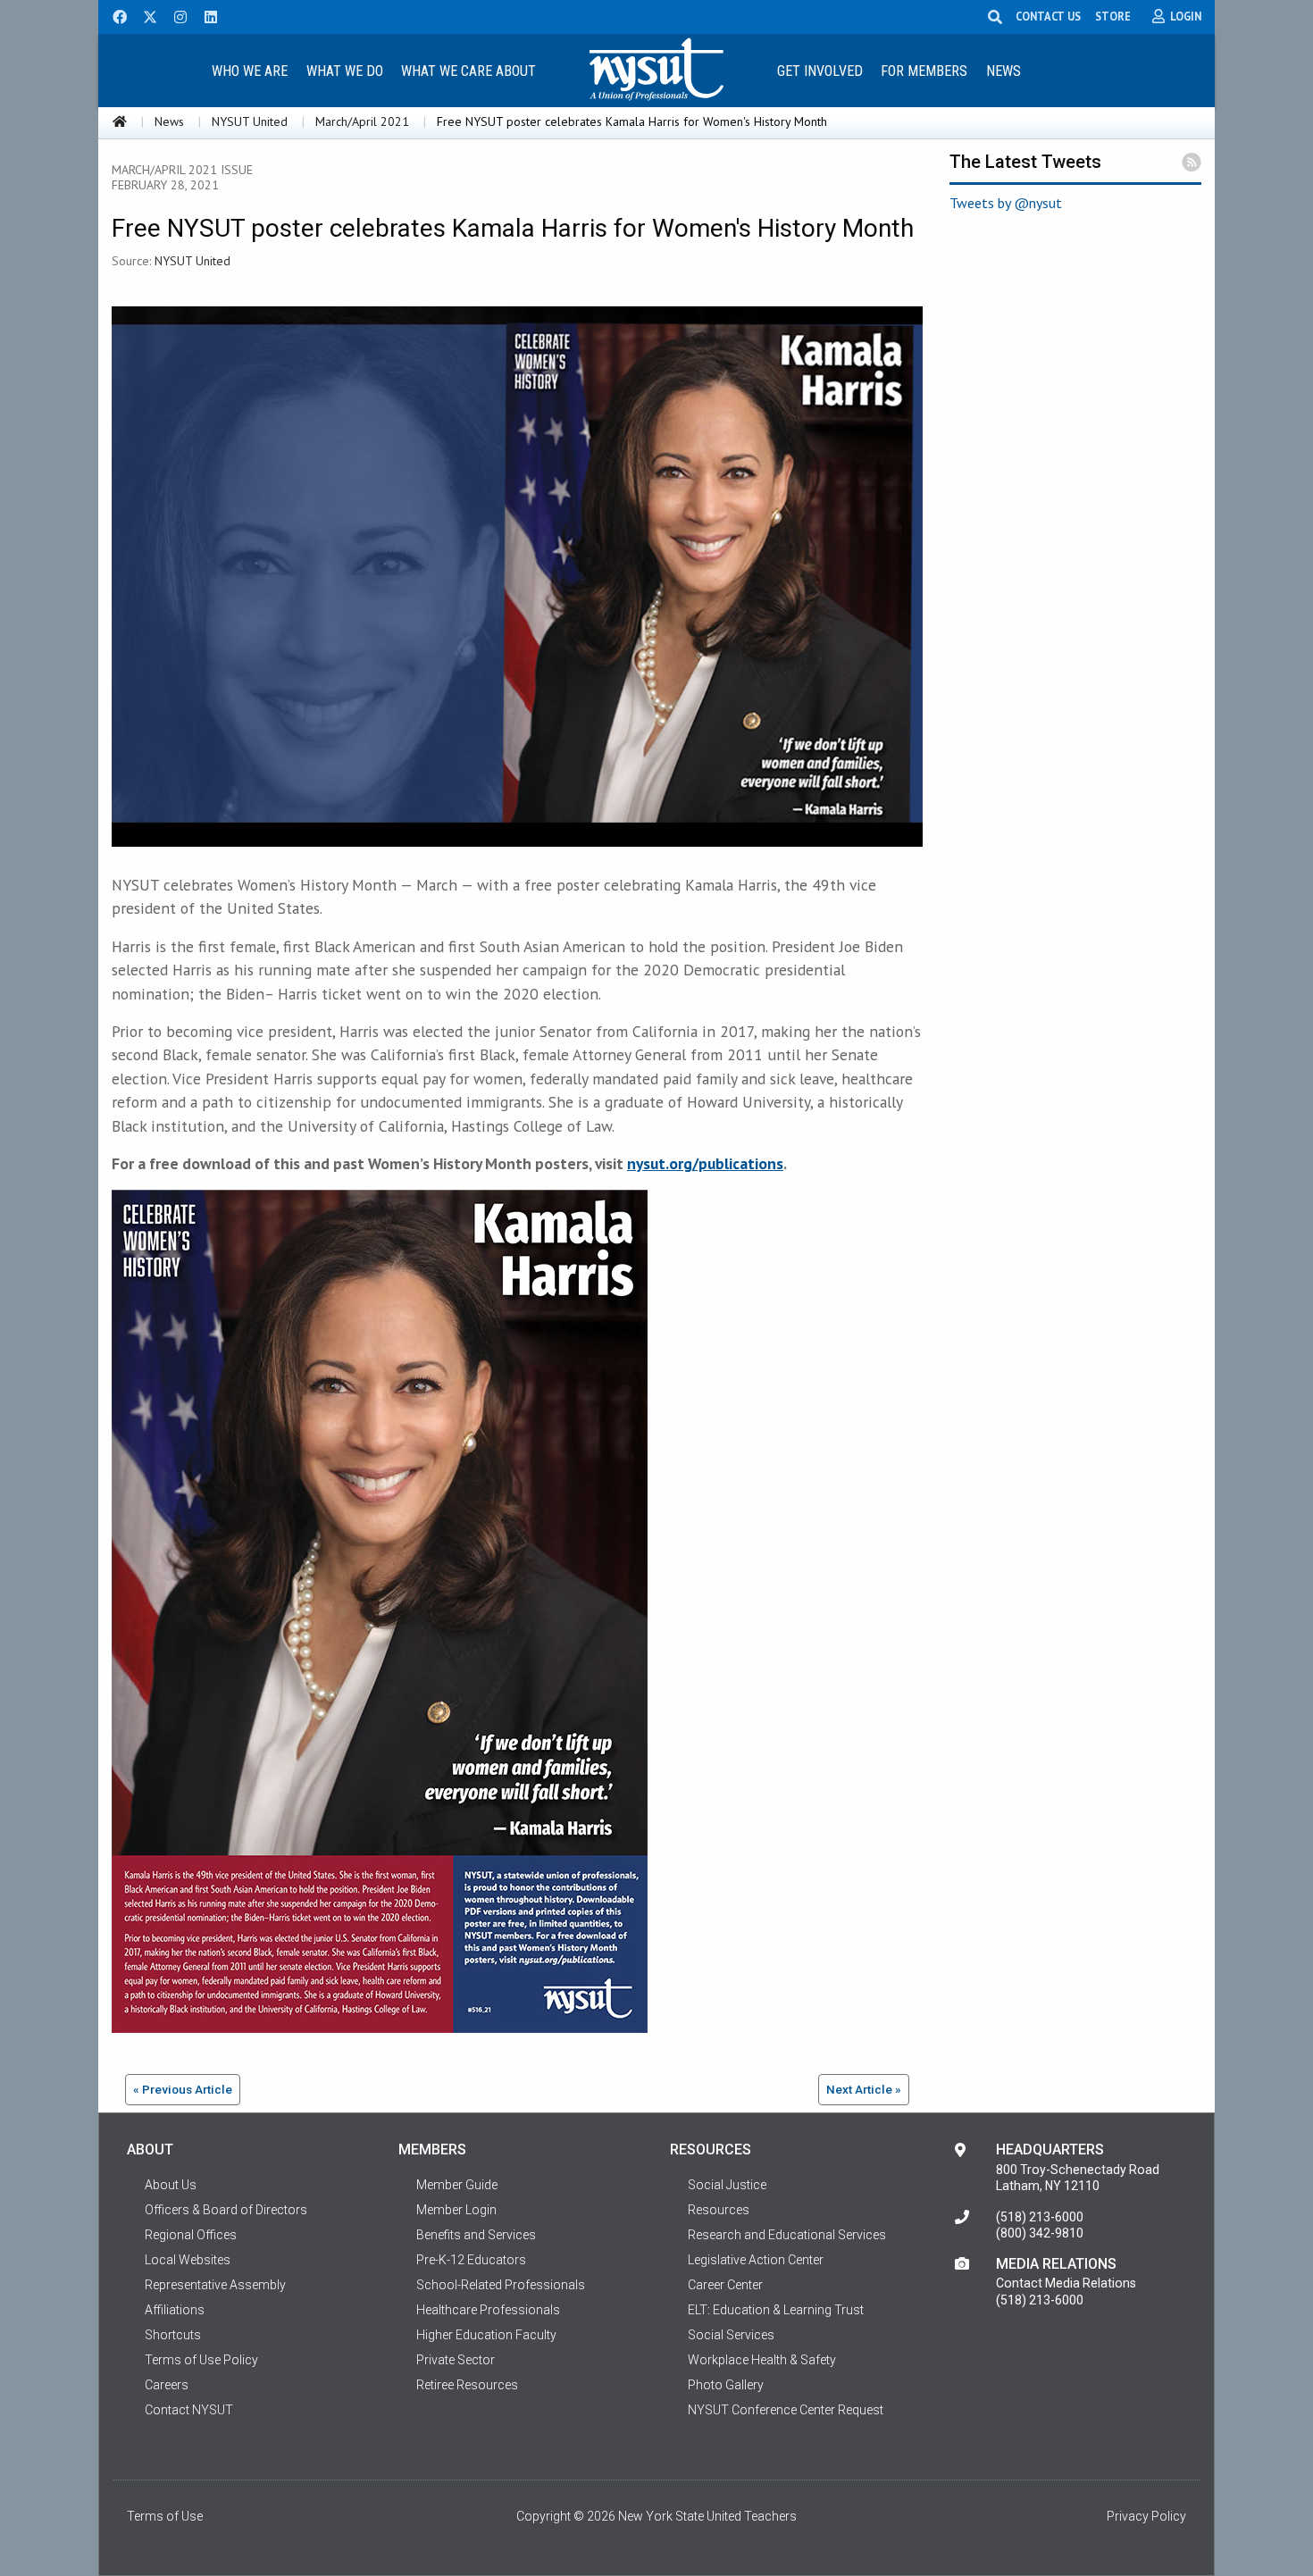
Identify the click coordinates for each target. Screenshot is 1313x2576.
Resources (719, 2210)
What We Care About (468, 71)
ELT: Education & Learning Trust (776, 2310)
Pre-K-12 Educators (471, 2260)
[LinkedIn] (205, 15)
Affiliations (175, 2310)
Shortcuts (173, 2335)
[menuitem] (249, 70)
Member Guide (457, 2185)
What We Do (345, 71)
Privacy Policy (1146, 2516)
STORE (1113, 16)
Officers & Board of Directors (226, 2210)
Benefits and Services (476, 2235)
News (1004, 71)
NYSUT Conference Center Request (786, 2410)
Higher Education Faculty (486, 2335)
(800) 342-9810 (1040, 2233)
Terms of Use (165, 2516)
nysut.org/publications (705, 1163)
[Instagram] (175, 15)
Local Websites (188, 2260)
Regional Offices (191, 2235)
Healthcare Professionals (488, 2310)
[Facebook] (113, 15)
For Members (924, 71)
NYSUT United (250, 121)
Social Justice (727, 2185)
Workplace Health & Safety (762, 2360)
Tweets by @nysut (1006, 203)
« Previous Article (183, 2089)
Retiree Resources (467, 2385)
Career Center (725, 2285)
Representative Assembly (215, 2285)
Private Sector (456, 2360)
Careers (167, 2385)
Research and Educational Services (787, 2235)
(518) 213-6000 (1040, 2217)
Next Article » (864, 2089)
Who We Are (250, 71)
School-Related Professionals (501, 2285)
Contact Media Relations (1066, 2283)
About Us (171, 2185)
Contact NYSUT (189, 2410)
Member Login (456, 2210)
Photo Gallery (726, 2385)
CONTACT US (1048, 16)
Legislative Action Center (756, 2260)
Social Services (731, 2335)
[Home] (120, 121)
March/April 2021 (362, 121)
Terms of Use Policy (201, 2360)
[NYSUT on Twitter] (144, 15)
